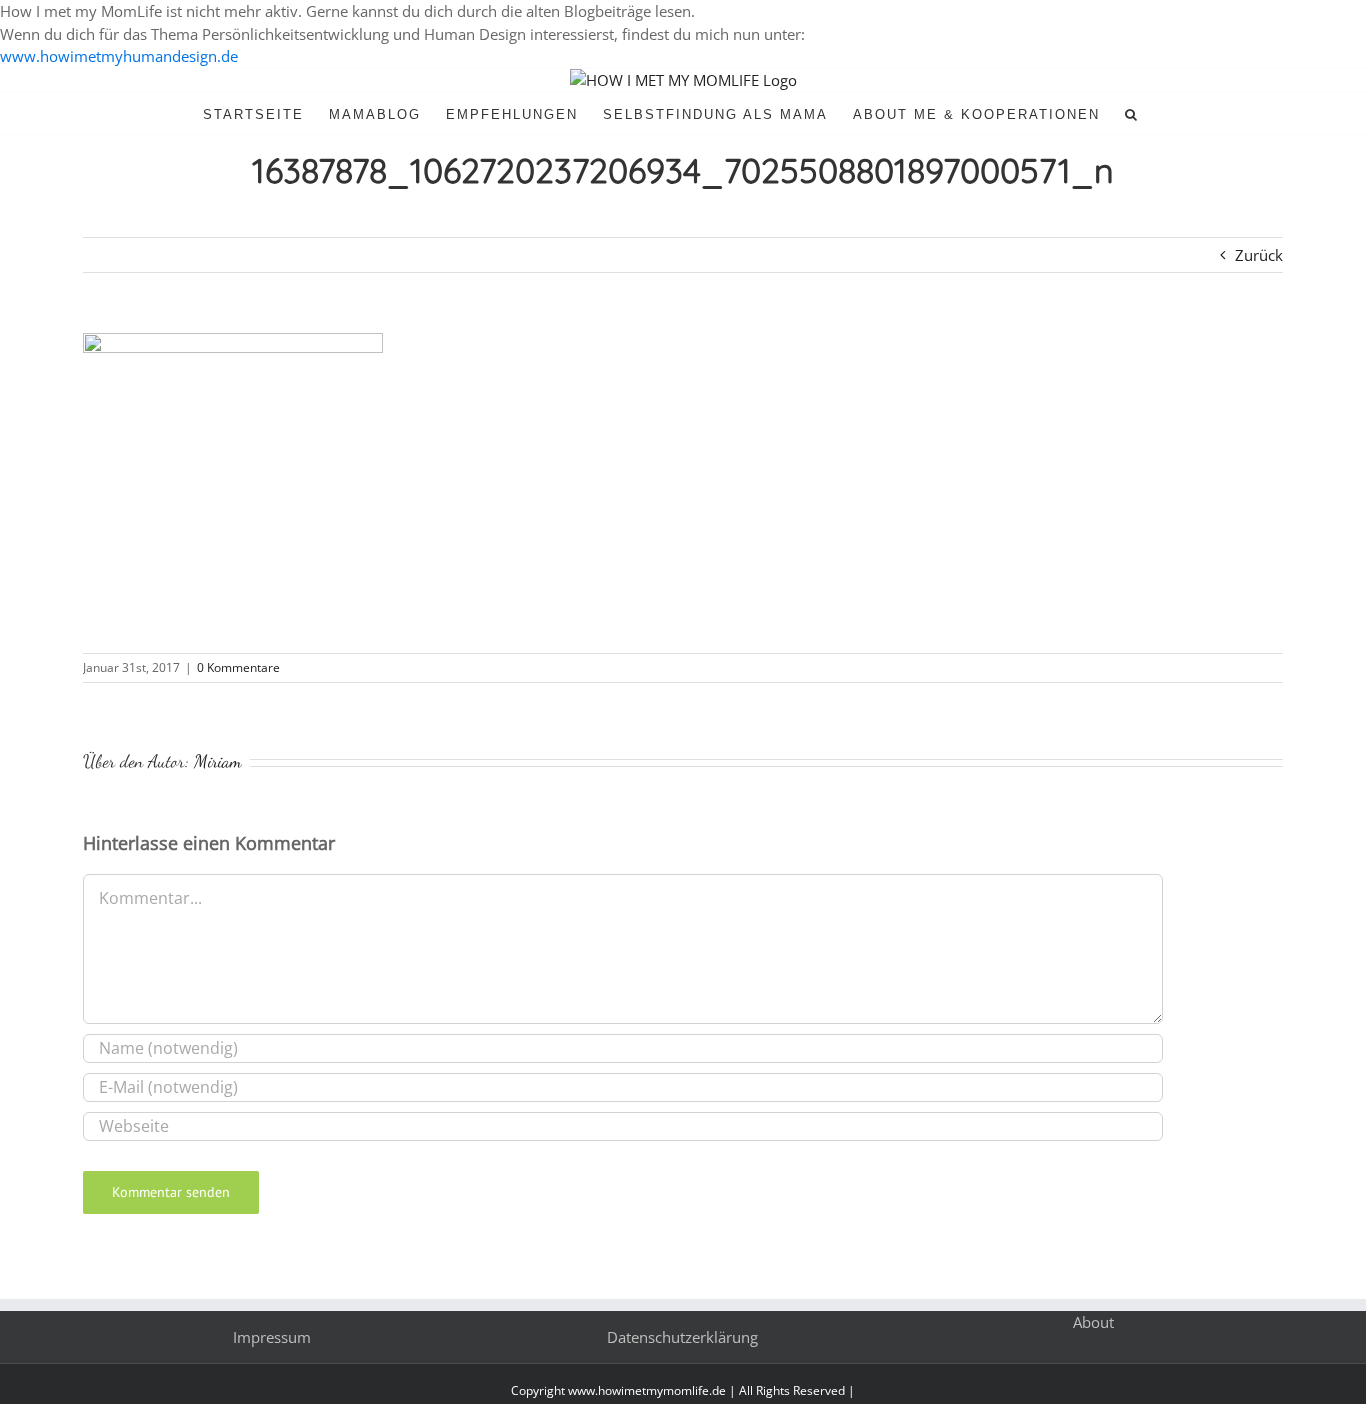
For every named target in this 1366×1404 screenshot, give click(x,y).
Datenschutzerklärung (682, 1337)
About (1093, 1322)
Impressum (272, 1337)
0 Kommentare (238, 667)
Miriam (218, 761)
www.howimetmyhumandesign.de (119, 56)
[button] (1132, 113)
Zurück (1259, 255)
